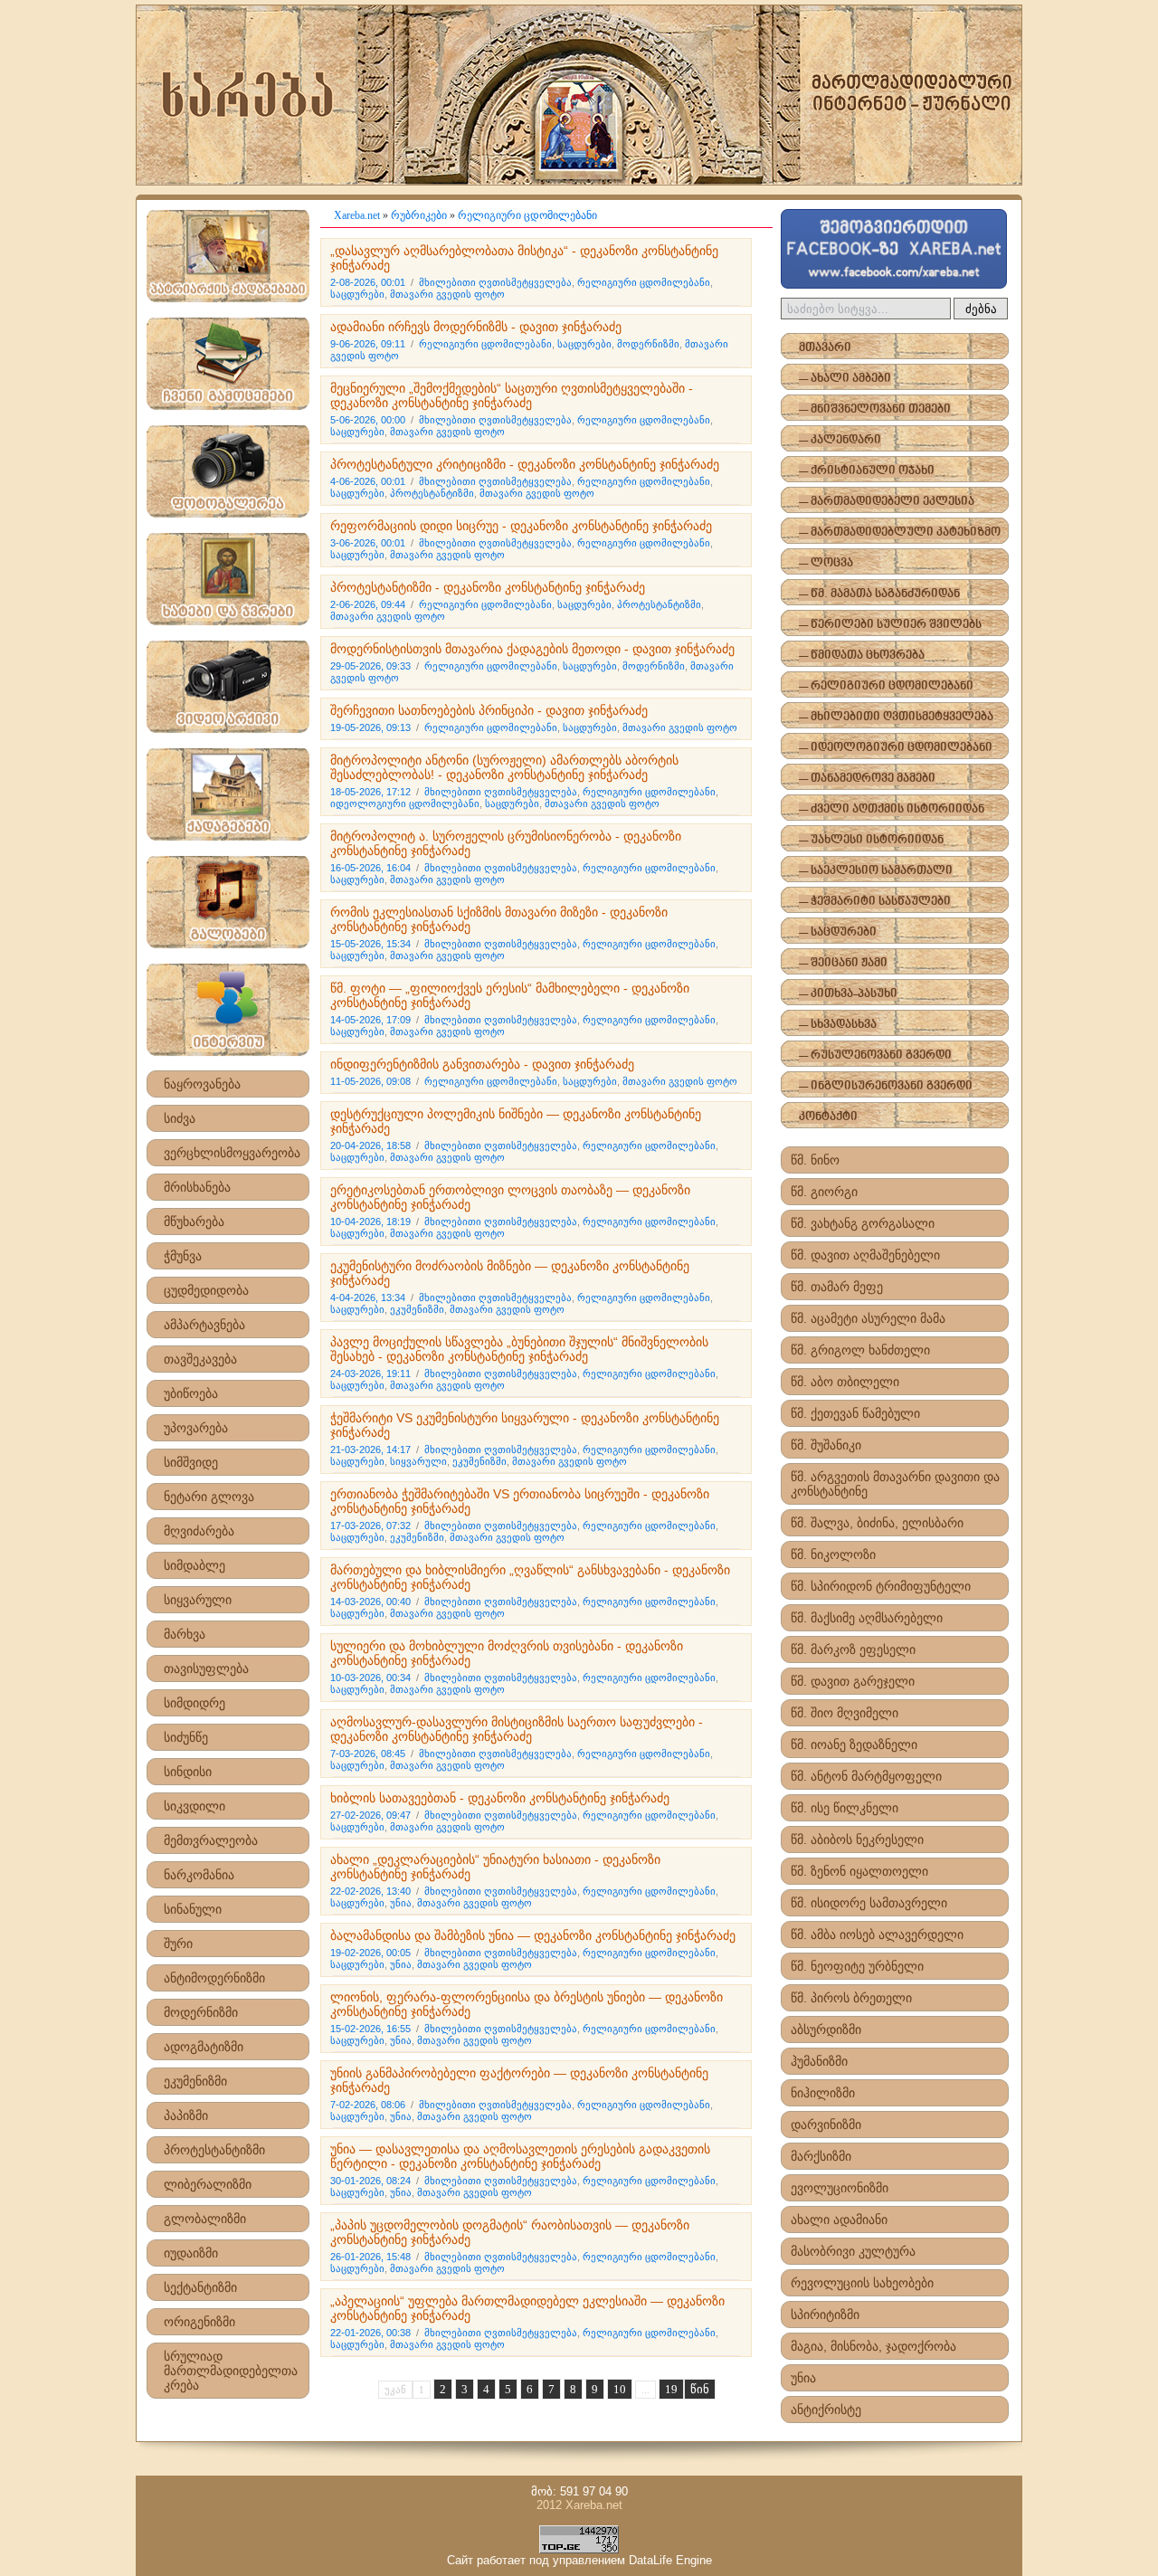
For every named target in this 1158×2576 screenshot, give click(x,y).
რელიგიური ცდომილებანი (527, 215)
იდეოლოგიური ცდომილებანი (405, 803)
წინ (700, 2389)
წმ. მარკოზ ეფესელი (853, 1649)
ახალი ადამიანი (839, 2220)
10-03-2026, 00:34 (370, 1678)
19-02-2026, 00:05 (370, 1953)
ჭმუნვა (183, 1256)
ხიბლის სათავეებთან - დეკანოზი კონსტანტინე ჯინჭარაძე (500, 1798)
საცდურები (357, 294)
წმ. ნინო (815, 1160)
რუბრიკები (419, 215)
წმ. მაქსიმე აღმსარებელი (867, 1618)
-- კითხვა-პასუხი (848, 994)
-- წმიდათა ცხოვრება (862, 656)
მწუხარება (194, 1221)
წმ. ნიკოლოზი (833, 1554)
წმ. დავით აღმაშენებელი (865, 1255)
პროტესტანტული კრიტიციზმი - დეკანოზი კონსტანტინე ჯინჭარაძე (525, 464)
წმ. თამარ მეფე (837, 1287)
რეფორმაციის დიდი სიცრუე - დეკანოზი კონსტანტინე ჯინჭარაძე (521, 526)
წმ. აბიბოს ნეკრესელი (857, 1839)
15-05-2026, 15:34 (370, 944)
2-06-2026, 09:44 (368, 604)
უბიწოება (191, 1393)
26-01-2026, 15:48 (370, 2257)
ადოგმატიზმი (204, 2047)
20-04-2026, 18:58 (370, 1145)
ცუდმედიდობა (206, 1290)
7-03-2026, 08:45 (368, 1754)
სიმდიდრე (195, 1703)
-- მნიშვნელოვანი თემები (875, 409)
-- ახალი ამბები (845, 379)
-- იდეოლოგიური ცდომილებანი (896, 748)
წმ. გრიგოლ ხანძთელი (860, 1350)
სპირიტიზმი (825, 2315)
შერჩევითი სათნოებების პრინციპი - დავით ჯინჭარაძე (489, 710)
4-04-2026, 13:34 (368, 1298)
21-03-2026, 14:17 (370, 1450)
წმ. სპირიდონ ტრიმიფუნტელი (881, 1586)
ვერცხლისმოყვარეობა (232, 1153)
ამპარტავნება (204, 1325)
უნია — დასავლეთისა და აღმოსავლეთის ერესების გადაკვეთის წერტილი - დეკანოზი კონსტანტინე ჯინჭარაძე (520, 2156)
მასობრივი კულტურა (853, 2251)
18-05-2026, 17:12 (370, 792)
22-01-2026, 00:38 (370, 2333)
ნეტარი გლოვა (209, 1497)
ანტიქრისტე (826, 2410)
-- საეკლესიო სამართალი (876, 871)
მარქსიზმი (821, 2156)
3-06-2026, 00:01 (368, 543)
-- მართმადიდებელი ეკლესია (887, 502)
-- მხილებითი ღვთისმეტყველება (896, 717)
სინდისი (188, 1772)
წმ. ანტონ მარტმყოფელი (866, 1776)
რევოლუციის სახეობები (862, 2283)
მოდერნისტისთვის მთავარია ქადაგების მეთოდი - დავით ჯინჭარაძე (532, 649)
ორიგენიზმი (199, 2322)
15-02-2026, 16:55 (370, 2029)
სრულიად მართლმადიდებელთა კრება (231, 2371)
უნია (401, 1903)
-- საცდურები (838, 932)
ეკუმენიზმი (195, 2081)
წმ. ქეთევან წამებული (855, 1413)
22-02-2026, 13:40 (370, 1891)
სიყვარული (198, 1600)
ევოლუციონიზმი (840, 2188)
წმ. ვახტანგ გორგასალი (863, 1223)
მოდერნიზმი (201, 2012)
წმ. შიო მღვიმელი (845, 1713)
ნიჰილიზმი (823, 2093)
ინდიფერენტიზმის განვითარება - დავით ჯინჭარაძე (482, 1064)
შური (178, 1944)
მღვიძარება (199, 1531)
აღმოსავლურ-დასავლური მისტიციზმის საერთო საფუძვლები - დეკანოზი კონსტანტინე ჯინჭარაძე (517, 1729)
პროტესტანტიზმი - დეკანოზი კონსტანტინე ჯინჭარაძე (488, 587)
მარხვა (185, 1634)
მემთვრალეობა (211, 1840)
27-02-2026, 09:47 (370, 1815)
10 (620, 2389)
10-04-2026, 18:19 (370, 1221)
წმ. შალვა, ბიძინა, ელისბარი (877, 1523)
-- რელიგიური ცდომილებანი (886, 686)
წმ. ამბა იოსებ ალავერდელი (877, 1934)
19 (671, 2389)
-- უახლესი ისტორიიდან (871, 840)
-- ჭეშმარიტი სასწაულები (875, 902)
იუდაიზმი (191, 2253)
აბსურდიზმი (826, 2029)
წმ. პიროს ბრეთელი (851, 1998)
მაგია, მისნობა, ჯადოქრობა (873, 2346)
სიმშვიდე (191, 1462)
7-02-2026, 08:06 (368, 2105)
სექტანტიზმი (200, 2287)
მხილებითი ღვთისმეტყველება (495, 282)
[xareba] (579, 95)
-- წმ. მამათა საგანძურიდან (879, 594)
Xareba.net (357, 215)
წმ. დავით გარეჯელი (853, 1681)
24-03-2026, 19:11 (370, 1374)
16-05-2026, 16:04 (370, 868)
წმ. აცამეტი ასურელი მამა (868, 1318)
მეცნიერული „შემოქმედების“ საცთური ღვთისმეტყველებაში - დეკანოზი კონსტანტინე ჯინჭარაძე (512, 395)
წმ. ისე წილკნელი (845, 1808)
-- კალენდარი (840, 440)
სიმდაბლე (195, 1565)
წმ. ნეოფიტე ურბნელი (857, 1966)
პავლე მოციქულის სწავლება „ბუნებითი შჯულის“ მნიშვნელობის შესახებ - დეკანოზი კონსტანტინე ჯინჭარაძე (519, 1349)
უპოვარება (196, 1428)
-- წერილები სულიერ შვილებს (890, 625)
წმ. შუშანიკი (826, 1445)
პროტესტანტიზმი (214, 2150)
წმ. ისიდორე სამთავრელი (869, 1903)
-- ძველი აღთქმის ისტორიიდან (892, 809)
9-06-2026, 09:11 (368, 344)
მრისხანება (197, 1187)
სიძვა (180, 1118)
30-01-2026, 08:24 (370, 2181)
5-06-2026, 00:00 (368, 420)
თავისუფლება (206, 1668)
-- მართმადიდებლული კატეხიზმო (900, 532)
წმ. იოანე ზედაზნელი (854, 1744)
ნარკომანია (199, 1875)
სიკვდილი (195, 1806)
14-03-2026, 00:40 (370, 1602)
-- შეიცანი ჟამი (843, 963)
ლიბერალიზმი (208, 2184)
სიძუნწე (186, 1737)
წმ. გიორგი (824, 1192)
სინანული (193, 1909)
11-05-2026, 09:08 (370, 1081)
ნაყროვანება (202, 1084)
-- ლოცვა (826, 563)
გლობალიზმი (205, 2219)
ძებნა (981, 309)
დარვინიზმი (826, 2124)
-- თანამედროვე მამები (867, 779)
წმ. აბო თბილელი (845, 1382)
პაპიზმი (186, 2115)
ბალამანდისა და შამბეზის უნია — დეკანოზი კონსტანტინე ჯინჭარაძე (533, 1935)
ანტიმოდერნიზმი (214, 1978)
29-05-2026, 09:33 (370, 666)
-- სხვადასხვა (838, 1025)
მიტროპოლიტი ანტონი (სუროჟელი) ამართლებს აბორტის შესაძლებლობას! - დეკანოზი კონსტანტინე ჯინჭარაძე (504, 767)
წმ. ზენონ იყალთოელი (859, 1871)
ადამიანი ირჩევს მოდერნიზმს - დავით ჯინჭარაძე (476, 327)
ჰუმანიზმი (819, 2061)
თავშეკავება (200, 1359)
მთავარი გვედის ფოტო (447, 294)
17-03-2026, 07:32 (370, 1526)
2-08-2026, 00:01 (368, 282)
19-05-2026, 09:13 (370, 727)
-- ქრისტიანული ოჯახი (867, 471)
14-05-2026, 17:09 (370, 1020)
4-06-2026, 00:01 (368, 481)
